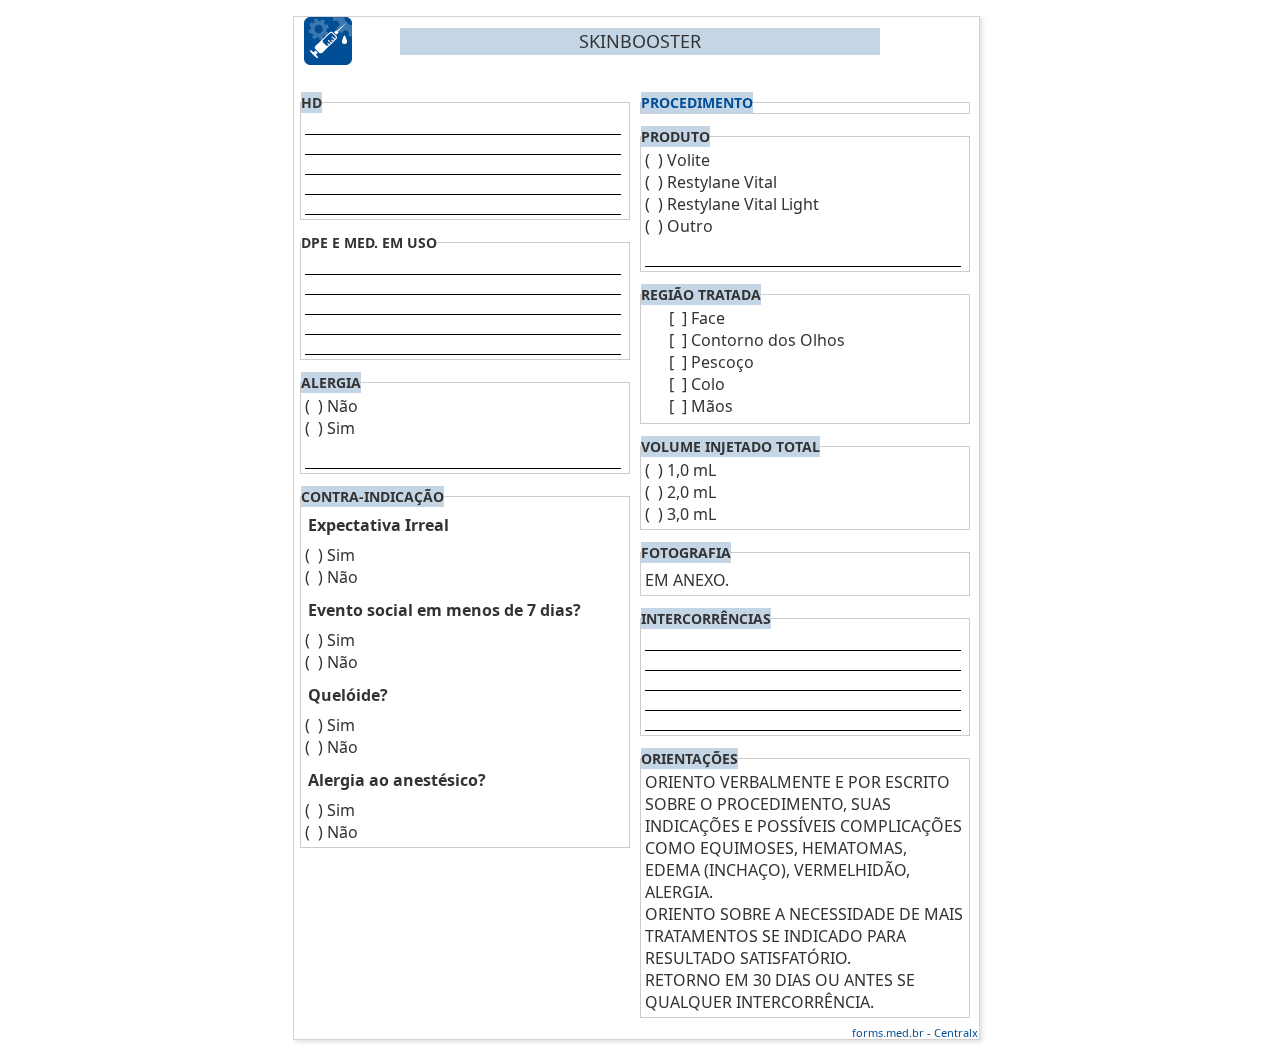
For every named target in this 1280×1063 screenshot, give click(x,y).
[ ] (678, 318)
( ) (314, 406)
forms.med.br (888, 1032)
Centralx (956, 1032)
